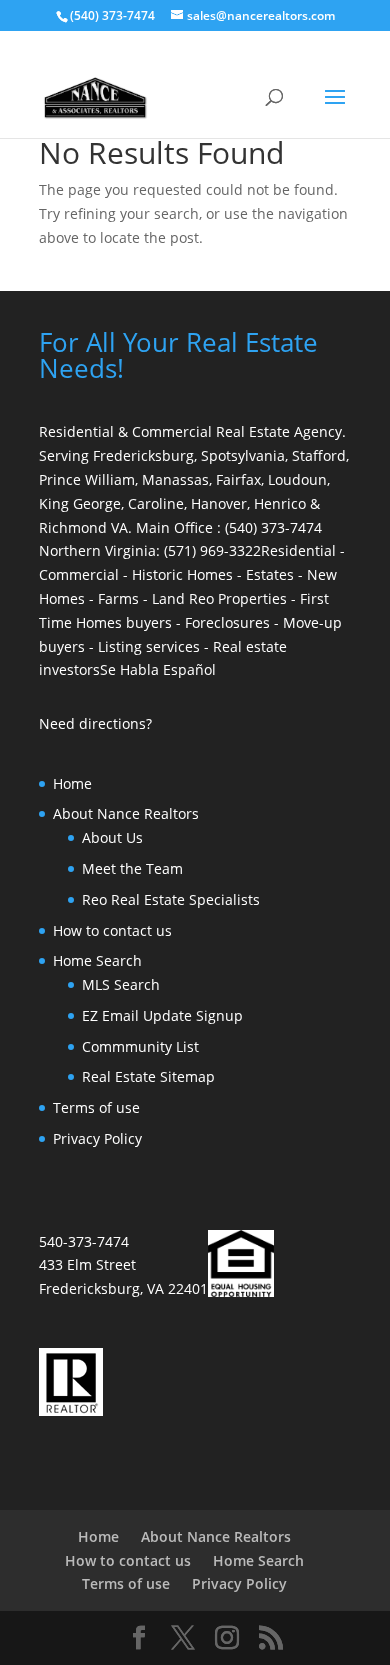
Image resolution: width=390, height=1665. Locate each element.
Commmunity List (140, 1046)
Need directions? (95, 723)
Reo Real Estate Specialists (171, 899)
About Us (112, 837)
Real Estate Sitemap (148, 1076)
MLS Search (121, 984)
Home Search (97, 960)
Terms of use (96, 1107)
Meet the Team (132, 868)
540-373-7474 (84, 1241)
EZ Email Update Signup (162, 1015)
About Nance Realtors (126, 813)
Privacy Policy (97, 1138)
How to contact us (112, 930)
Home (72, 783)
